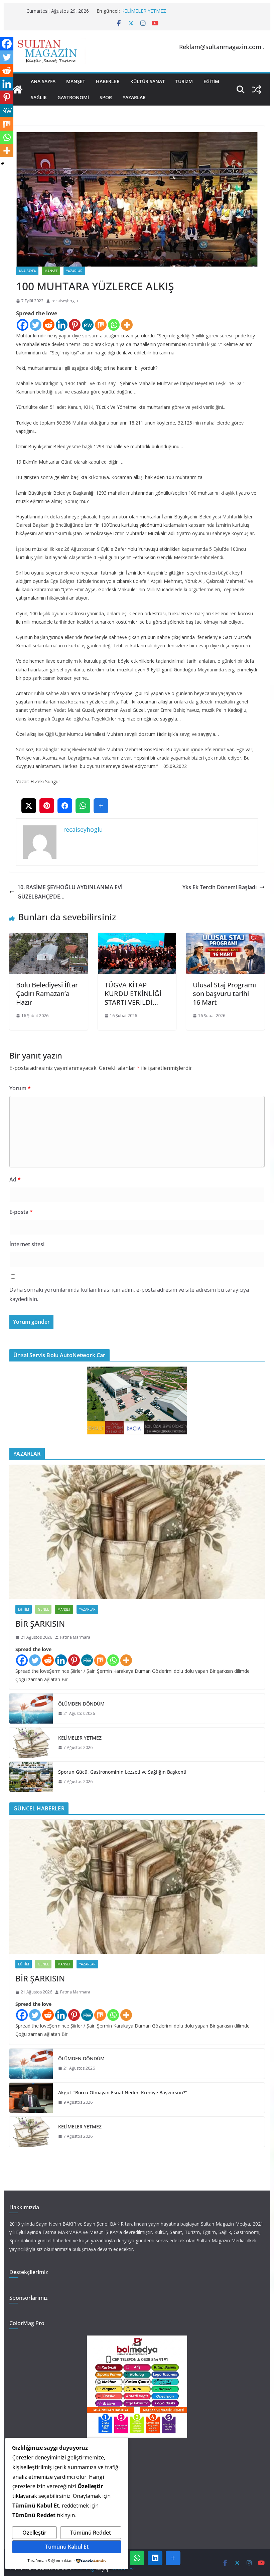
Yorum (20, 1088)
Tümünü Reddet (91, 2533)
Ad (15, 1179)
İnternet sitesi (27, 1244)
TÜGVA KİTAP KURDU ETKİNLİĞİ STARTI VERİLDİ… (133, 994)
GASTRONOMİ (73, 97)
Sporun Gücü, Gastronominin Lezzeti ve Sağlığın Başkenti (122, 1772)
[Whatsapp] (114, 325)
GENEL (43, 1609)
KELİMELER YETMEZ (144, 11)
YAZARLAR (134, 97)
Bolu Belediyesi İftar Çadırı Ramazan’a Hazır (47, 994)
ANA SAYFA (43, 81)
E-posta (21, 1212)
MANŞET (76, 81)
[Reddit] (49, 325)
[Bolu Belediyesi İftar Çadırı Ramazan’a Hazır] (48, 938)
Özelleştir (34, 2533)
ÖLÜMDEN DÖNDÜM (81, 1704)
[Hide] (3, 164)
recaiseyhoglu (65, 301)
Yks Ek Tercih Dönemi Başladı (220, 887)
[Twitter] (36, 325)
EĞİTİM (211, 81)
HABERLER (108, 81)
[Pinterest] (75, 325)
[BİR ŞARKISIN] (137, 1532)
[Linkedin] (62, 325)
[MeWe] (88, 325)
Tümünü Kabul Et (67, 2547)
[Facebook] (23, 325)
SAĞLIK (39, 97)
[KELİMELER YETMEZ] (31, 1743)
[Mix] (101, 325)
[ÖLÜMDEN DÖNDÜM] (31, 1709)
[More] (127, 325)
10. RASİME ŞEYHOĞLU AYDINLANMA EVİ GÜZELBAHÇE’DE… (70, 892)
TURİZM (184, 81)
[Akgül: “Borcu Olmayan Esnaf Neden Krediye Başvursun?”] (31, 2098)
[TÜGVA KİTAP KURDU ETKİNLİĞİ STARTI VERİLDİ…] (137, 938)
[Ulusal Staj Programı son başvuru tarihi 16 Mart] (225, 938)
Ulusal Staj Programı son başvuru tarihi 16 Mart (224, 994)
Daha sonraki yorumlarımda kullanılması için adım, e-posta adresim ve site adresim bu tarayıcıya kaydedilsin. (129, 1295)
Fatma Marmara (75, 1637)
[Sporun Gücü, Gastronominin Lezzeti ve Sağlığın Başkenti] (31, 1777)
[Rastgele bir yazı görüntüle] (257, 90)
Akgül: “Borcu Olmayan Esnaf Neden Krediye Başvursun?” (122, 2092)
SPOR (106, 97)
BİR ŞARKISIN (40, 1624)
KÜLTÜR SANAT (148, 81)
